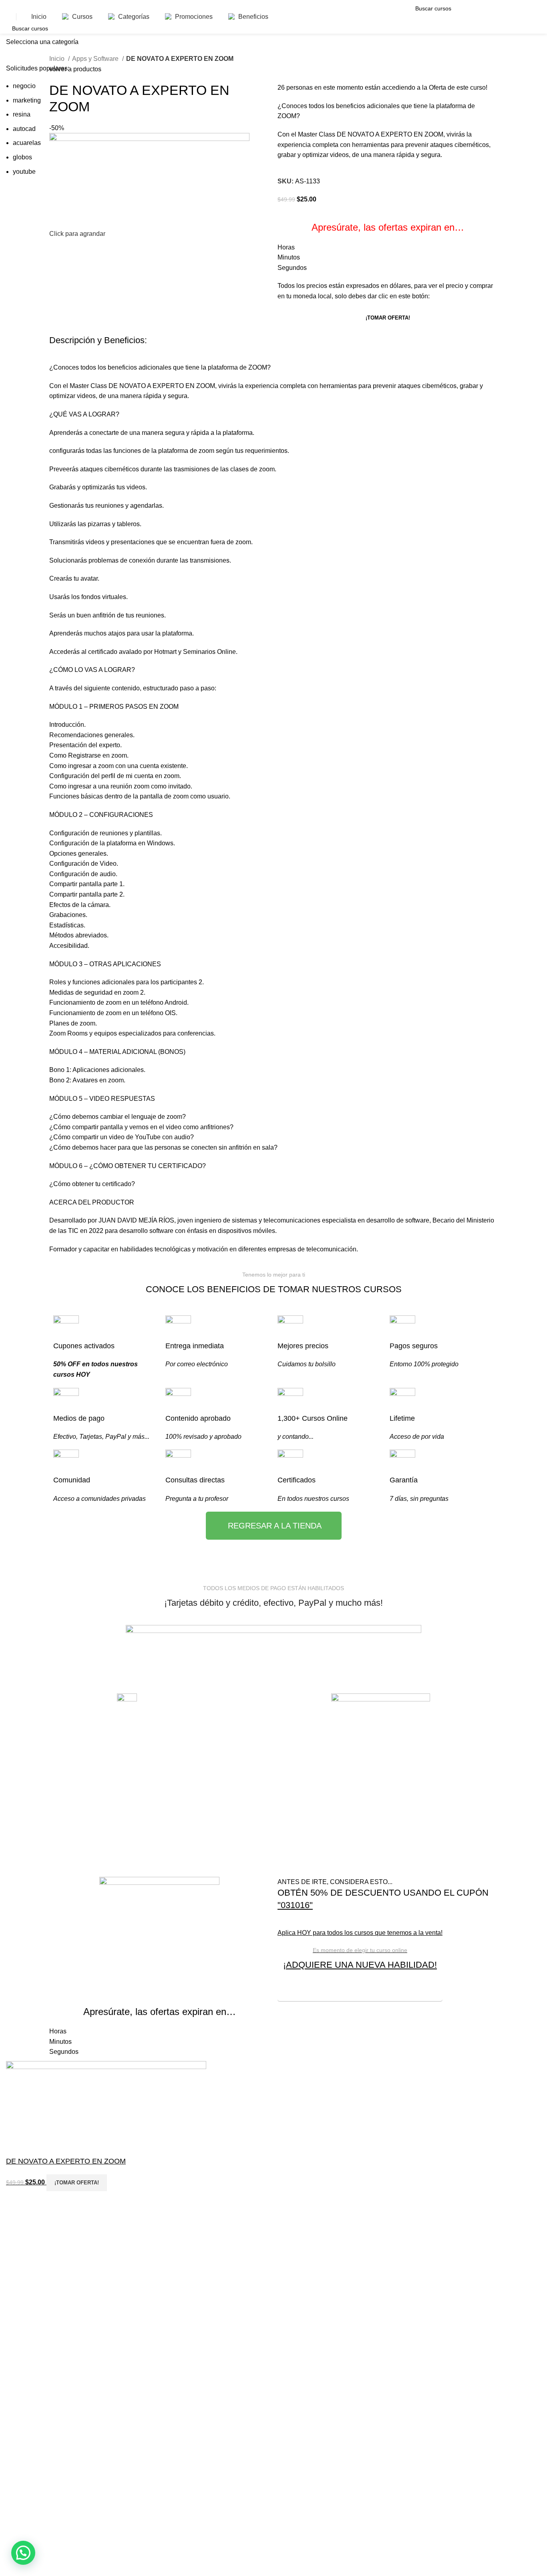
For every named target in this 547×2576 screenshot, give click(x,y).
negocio (24, 86)
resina (22, 114)
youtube (24, 172)
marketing (27, 100)
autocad (24, 129)
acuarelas (27, 143)
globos (22, 157)
